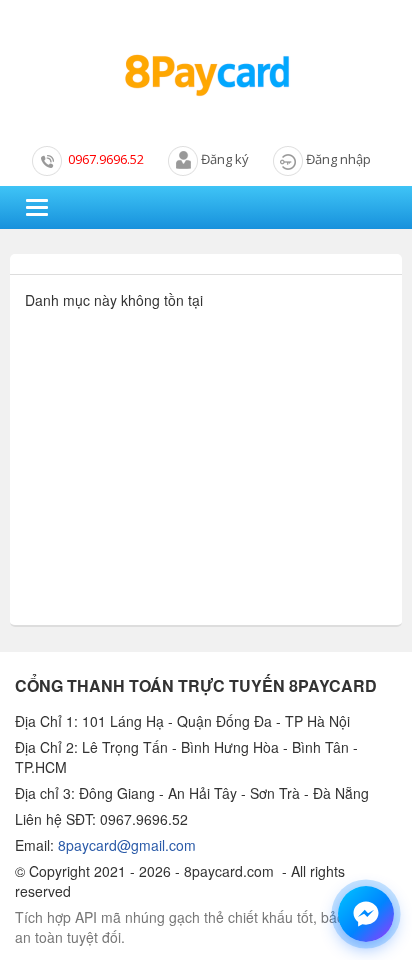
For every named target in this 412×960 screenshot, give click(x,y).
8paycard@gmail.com (127, 845)
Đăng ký (225, 159)
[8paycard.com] (206, 76)
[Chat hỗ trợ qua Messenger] (366, 914)
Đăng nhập (338, 159)
